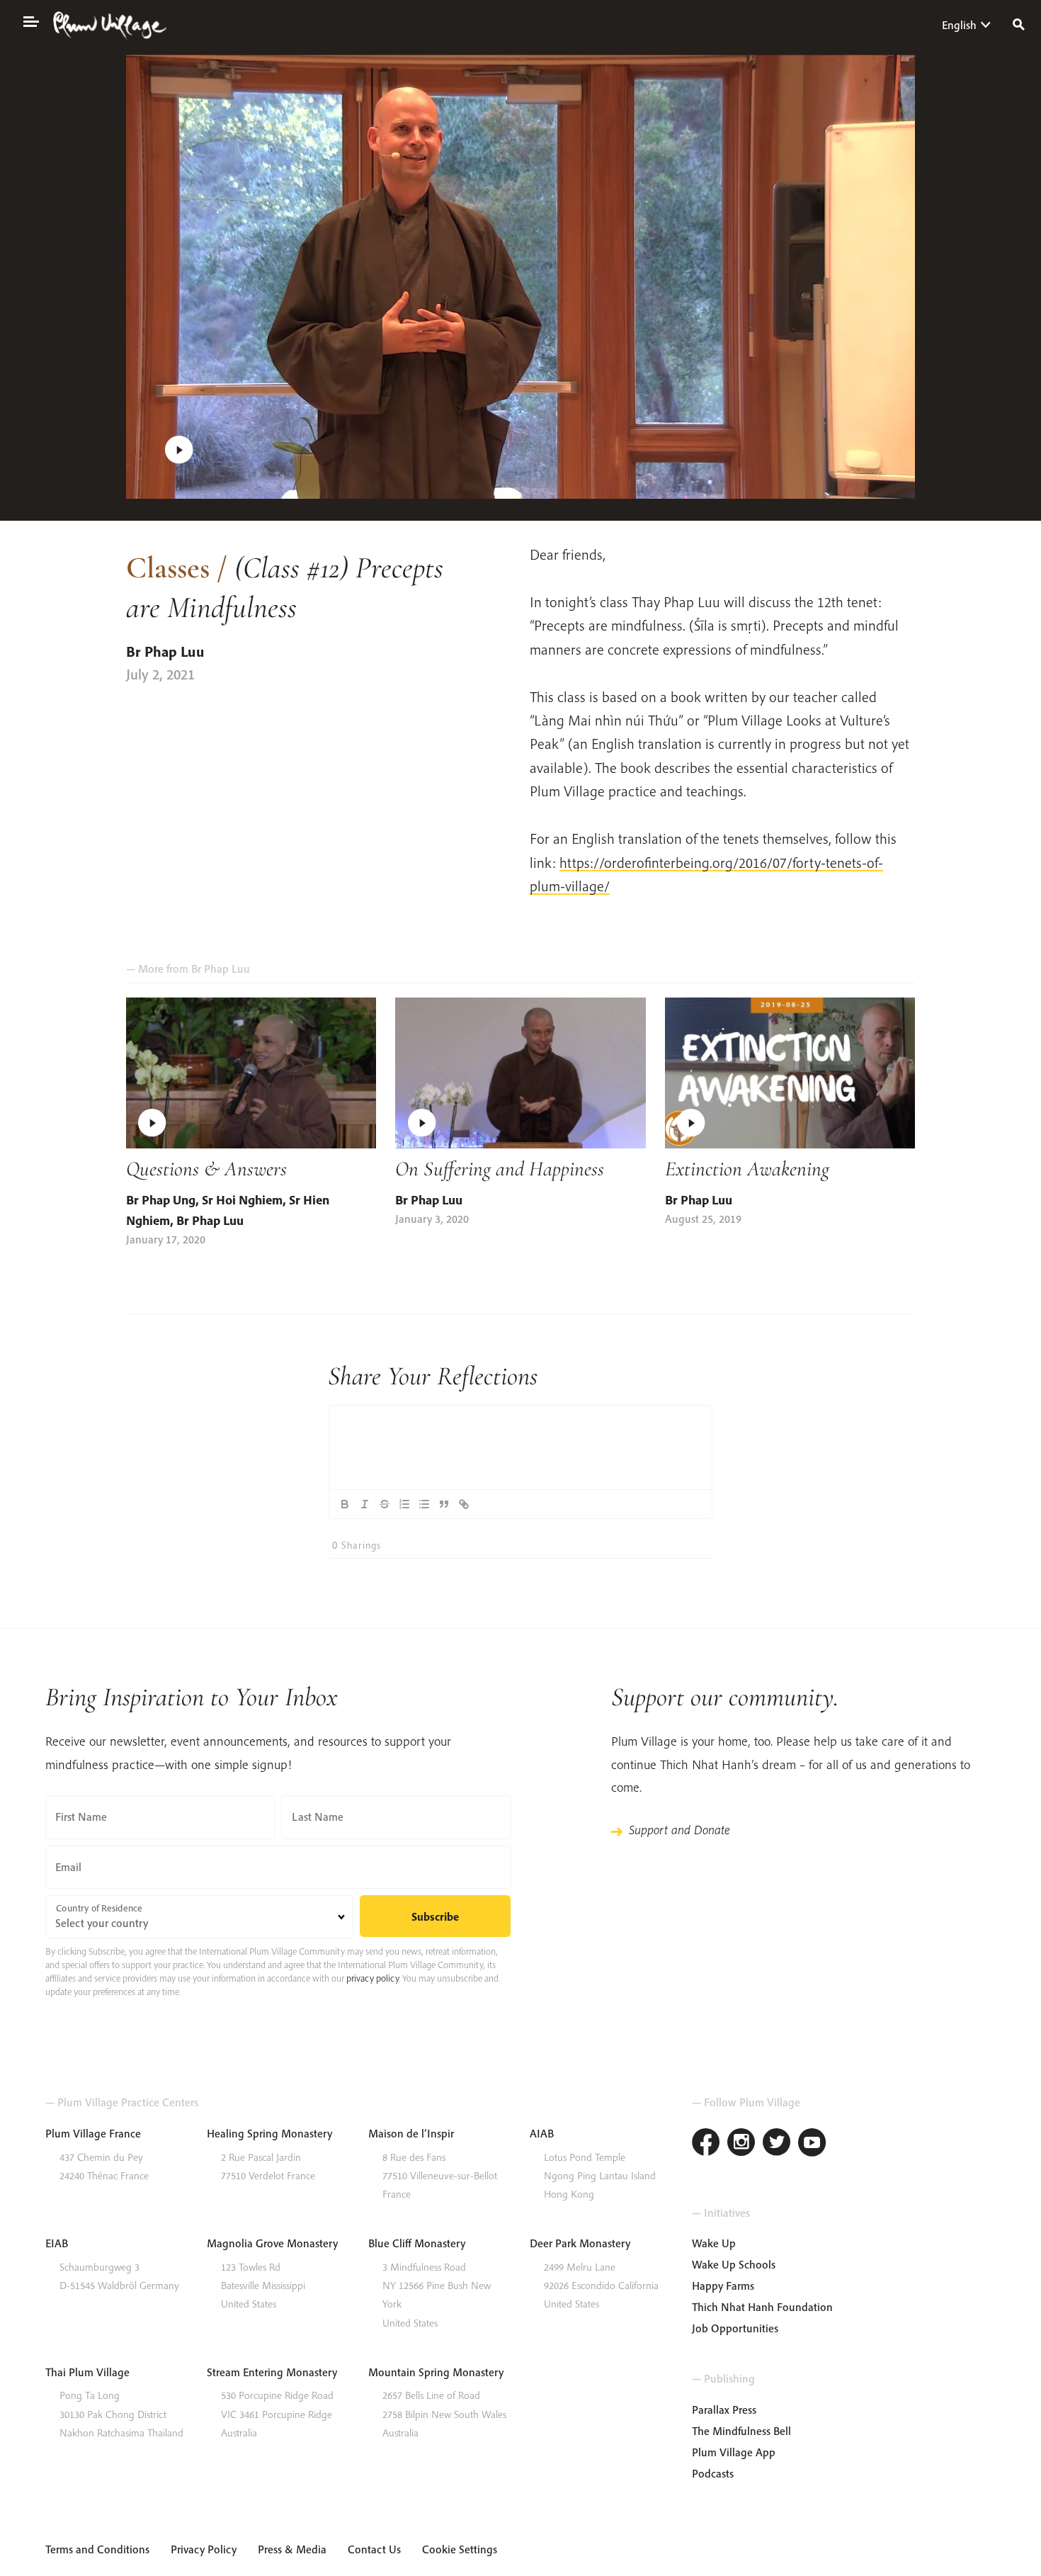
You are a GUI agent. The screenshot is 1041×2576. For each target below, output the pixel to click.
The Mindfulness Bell (741, 2431)
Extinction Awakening (747, 1169)
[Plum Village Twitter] (777, 2144)
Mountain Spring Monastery (436, 2372)
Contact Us (374, 2549)
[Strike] (385, 1504)
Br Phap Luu (165, 651)
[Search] (1019, 23)
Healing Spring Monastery (269, 2133)
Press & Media (292, 2549)
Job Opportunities (735, 2328)
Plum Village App (734, 2452)
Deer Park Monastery (580, 2243)
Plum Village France (93, 2133)
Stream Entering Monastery (272, 2372)
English (959, 25)
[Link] (464, 1504)
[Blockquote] (444, 1504)
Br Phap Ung (161, 1200)
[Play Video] (521, 277)
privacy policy (372, 1978)
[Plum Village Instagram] (741, 2144)
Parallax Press (724, 2410)
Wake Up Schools (734, 2264)
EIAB (57, 2243)
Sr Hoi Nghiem (242, 1200)
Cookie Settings (460, 2549)
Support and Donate (679, 1830)
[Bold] (345, 1504)
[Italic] (365, 1504)
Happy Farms (723, 2286)
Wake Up (714, 2243)
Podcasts (713, 2473)
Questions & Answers (206, 1169)
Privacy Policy (204, 2549)
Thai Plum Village (87, 2372)
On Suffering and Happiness (500, 1169)
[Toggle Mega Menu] (30, 21)
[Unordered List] (424, 1504)
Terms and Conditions (97, 2549)
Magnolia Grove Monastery (272, 2243)
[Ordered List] (404, 1504)
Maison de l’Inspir (411, 2133)
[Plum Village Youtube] (812, 2144)
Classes (168, 567)
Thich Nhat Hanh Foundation (762, 2307)
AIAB (542, 2133)
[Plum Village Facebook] (706, 2144)
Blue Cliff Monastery (417, 2243)
